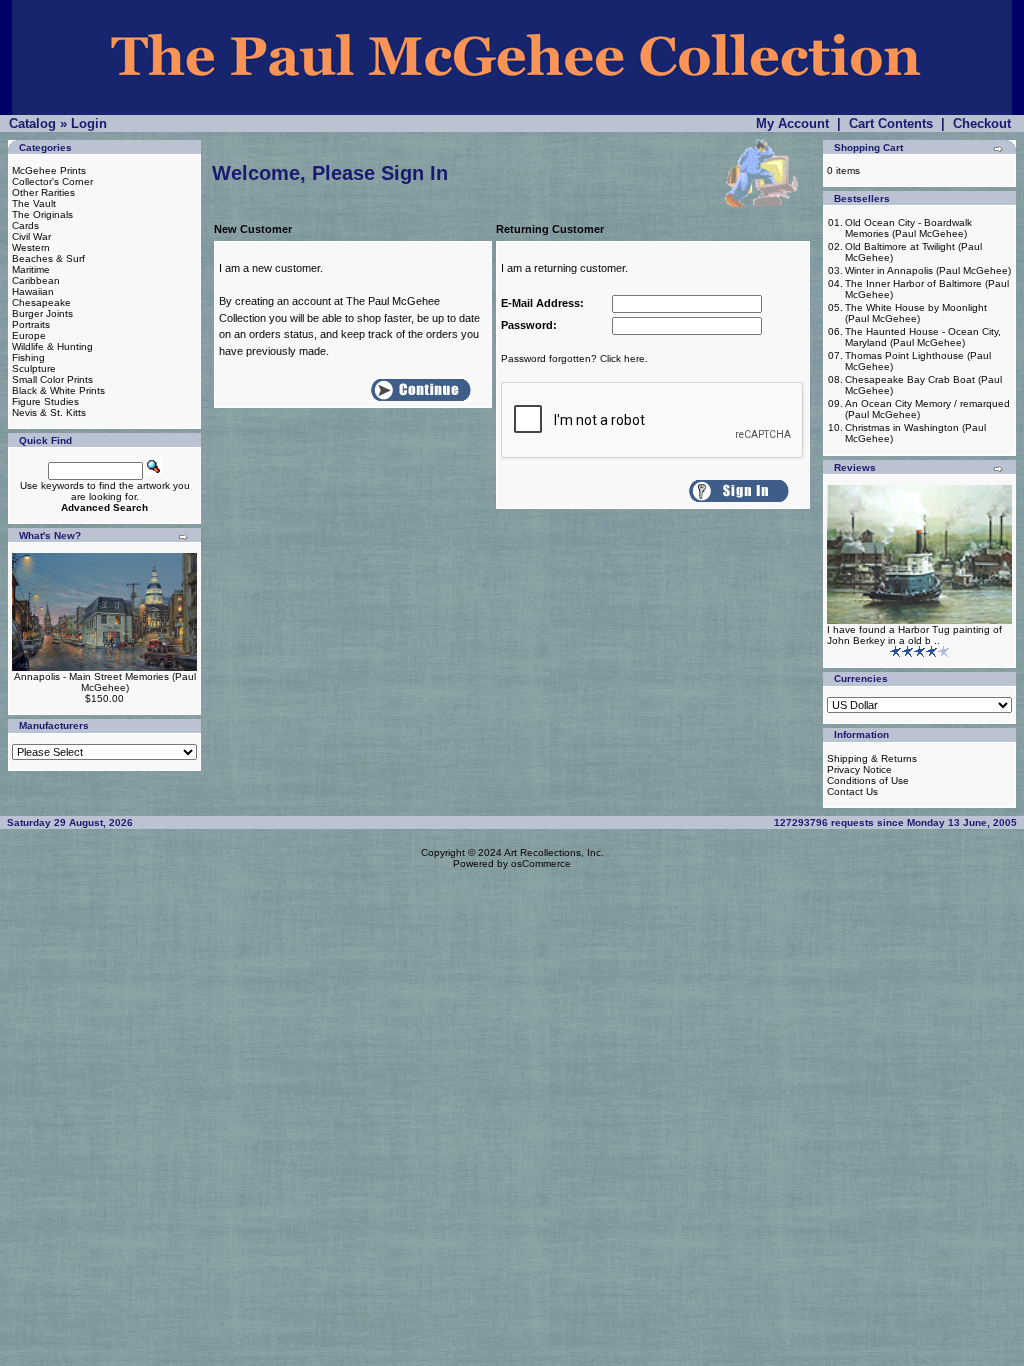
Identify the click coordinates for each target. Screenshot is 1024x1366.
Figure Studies (45, 401)
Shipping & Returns (872, 758)
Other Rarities (43, 192)
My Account (792, 123)
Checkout (982, 123)
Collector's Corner (52, 181)
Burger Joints (42, 313)
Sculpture (34, 368)
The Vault (34, 203)
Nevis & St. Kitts (49, 412)
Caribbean (36, 280)
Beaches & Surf (48, 258)
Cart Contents (891, 123)
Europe (29, 335)
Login (89, 123)
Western (31, 247)
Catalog (32, 123)
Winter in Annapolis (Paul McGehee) (928, 270)
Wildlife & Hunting (52, 346)
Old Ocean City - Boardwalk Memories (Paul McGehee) (908, 228)
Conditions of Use (868, 780)
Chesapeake (41, 302)
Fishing (28, 357)
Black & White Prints (58, 390)
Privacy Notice (859, 769)
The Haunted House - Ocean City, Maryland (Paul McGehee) (923, 337)
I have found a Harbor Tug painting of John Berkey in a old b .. (914, 635)
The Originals (42, 214)
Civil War (31, 236)
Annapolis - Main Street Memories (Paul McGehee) (105, 682)
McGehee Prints (49, 170)
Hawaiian (33, 291)
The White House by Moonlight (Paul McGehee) (916, 313)
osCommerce (541, 863)
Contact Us (852, 791)
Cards (25, 225)
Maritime (31, 269)
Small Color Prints (52, 379)
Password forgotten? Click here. (574, 358)
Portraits (31, 324)
